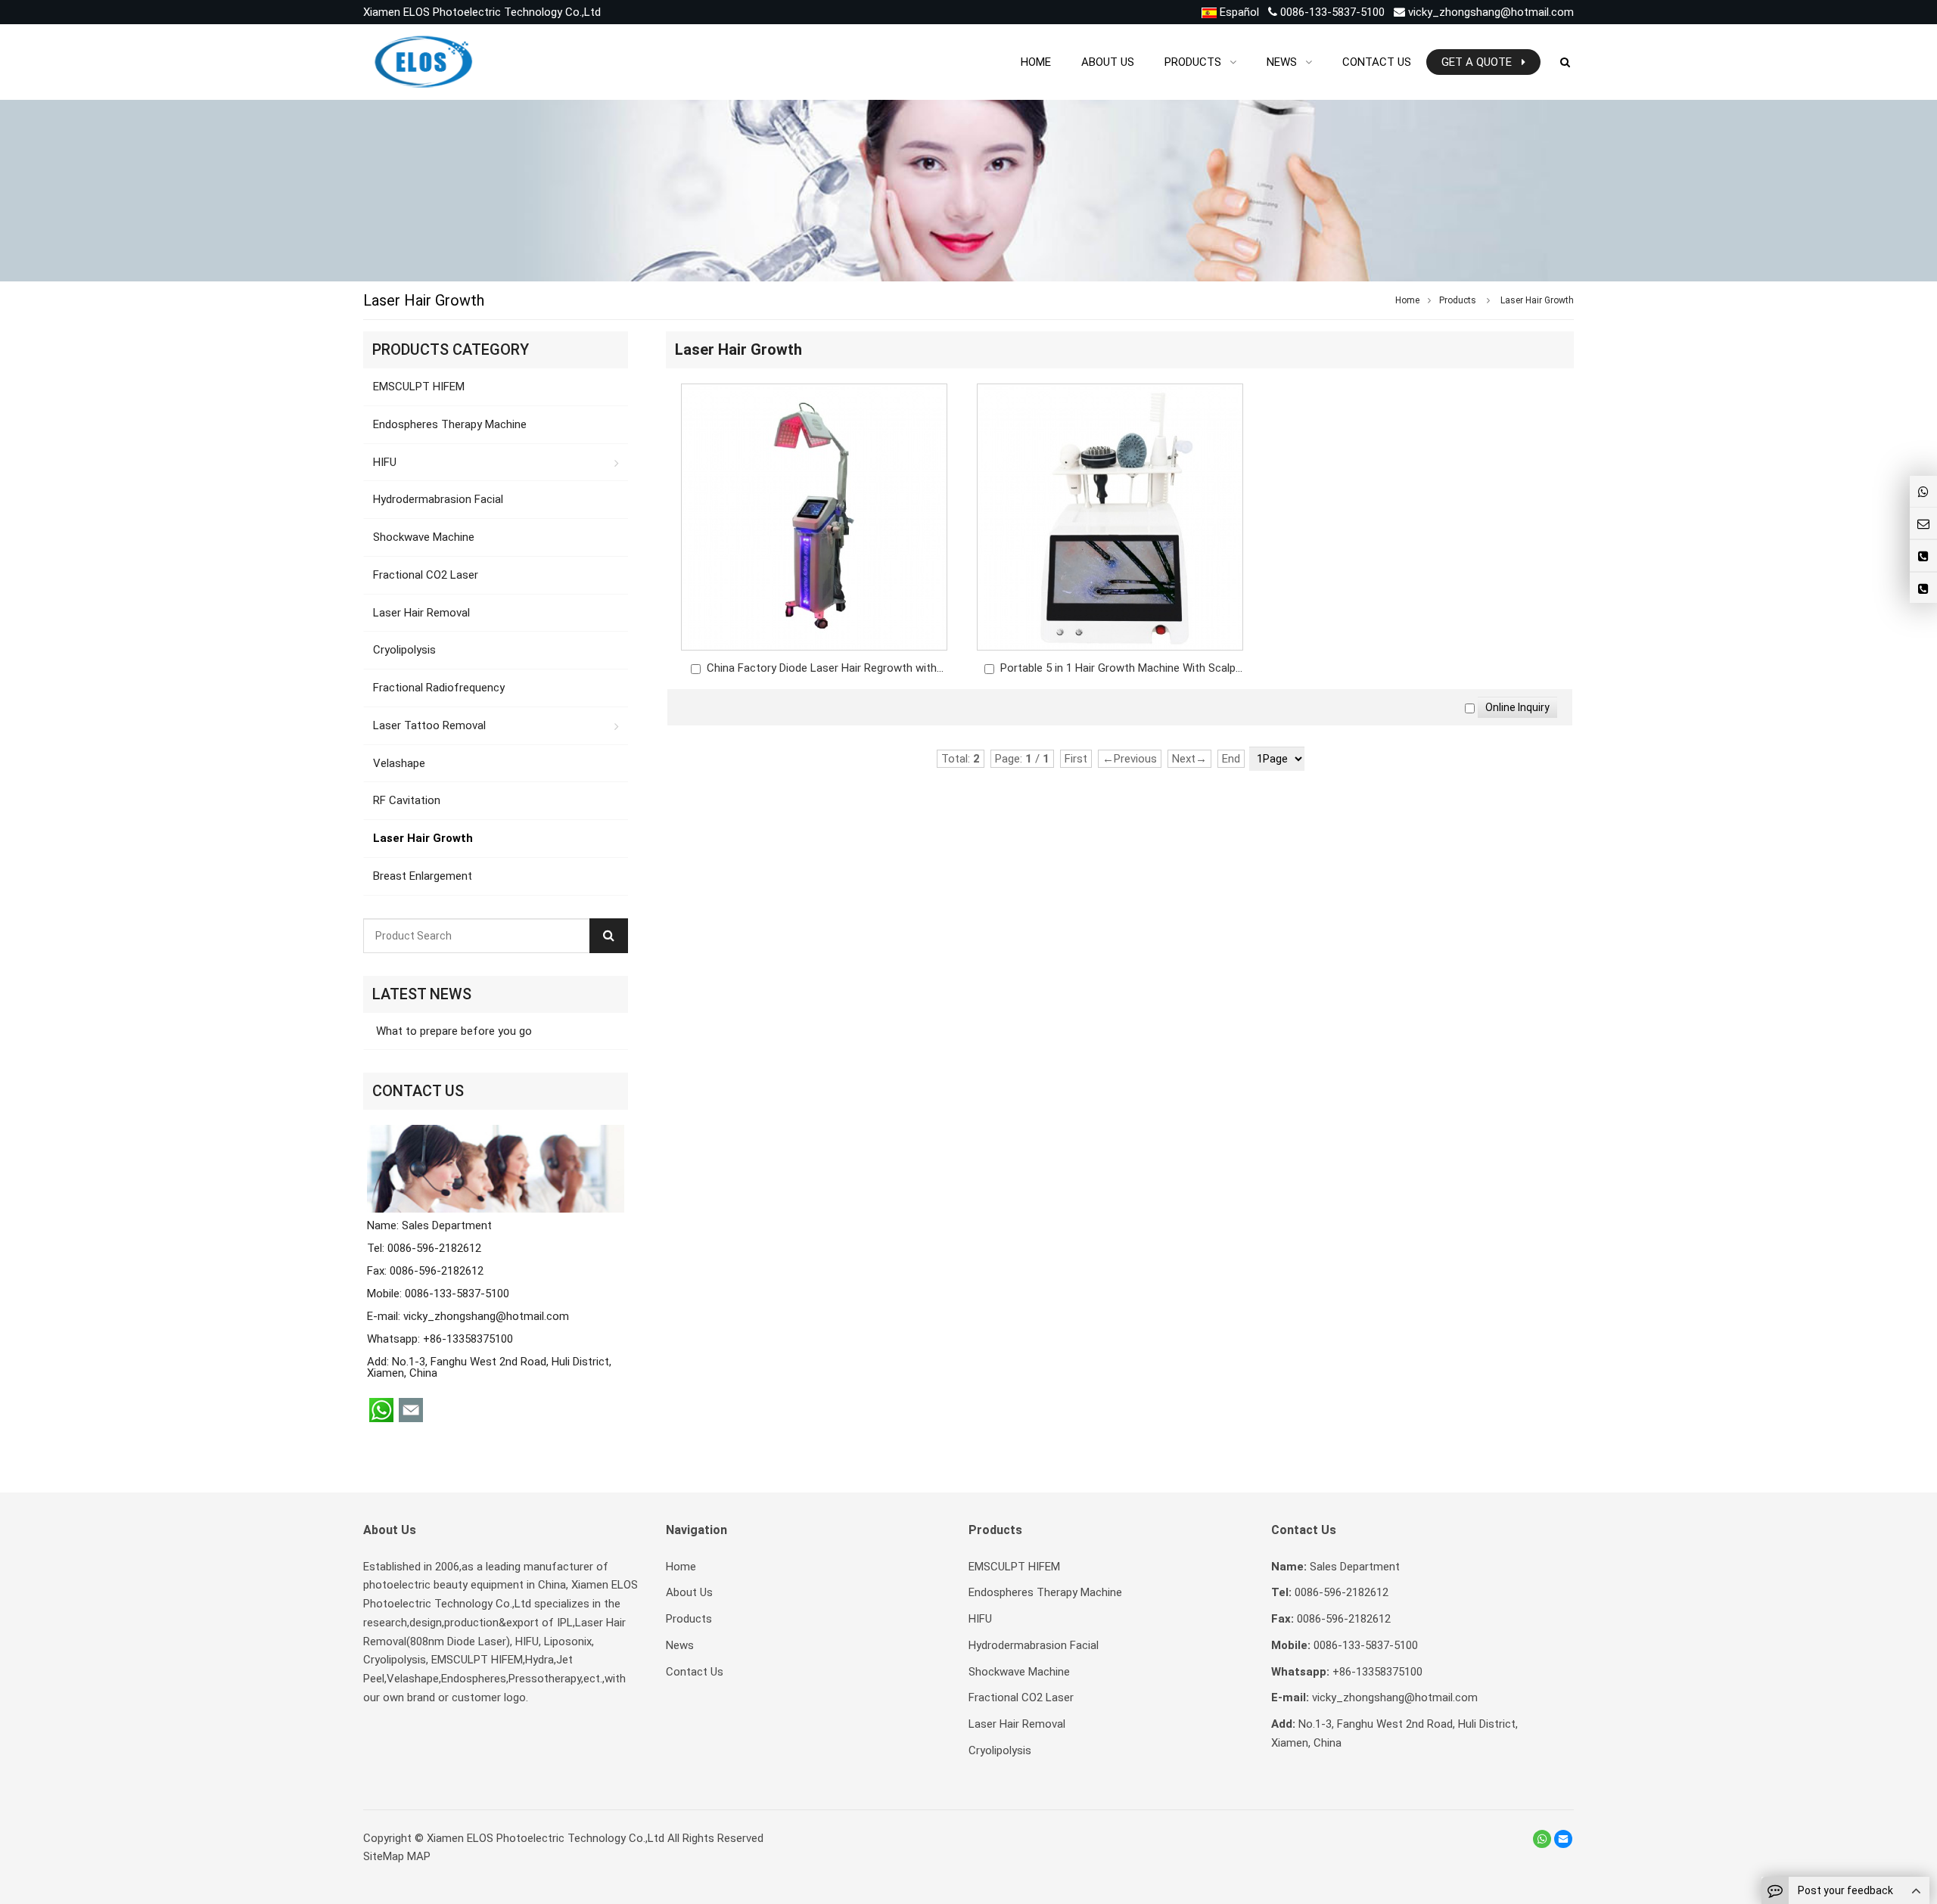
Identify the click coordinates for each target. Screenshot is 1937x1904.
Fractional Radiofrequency (439, 688)
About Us (689, 1592)
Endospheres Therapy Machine (450, 424)
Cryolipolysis (404, 650)
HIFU (385, 462)
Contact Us (695, 1672)
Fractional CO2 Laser (426, 575)
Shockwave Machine (424, 537)
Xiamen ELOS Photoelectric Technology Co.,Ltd (546, 1838)
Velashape (399, 763)
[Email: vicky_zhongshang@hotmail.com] (1923, 523)
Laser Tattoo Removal (429, 725)
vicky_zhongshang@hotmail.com (1491, 12)
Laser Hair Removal (421, 613)
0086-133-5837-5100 (1331, 12)
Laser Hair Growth (1537, 300)
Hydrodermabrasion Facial (438, 499)
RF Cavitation (407, 800)
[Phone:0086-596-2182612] (1923, 556)
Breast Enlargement (423, 876)
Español (1238, 12)
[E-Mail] (1563, 1839)
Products (1458, 300)
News (680, 1645)
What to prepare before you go (452, 1031)
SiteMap (384, 1856)
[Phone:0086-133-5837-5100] (1923, 588)
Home (681, 1567)
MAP (419, 1856)
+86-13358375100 (468, 1339)
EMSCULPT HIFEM (419, 387)
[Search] (609, 936)
